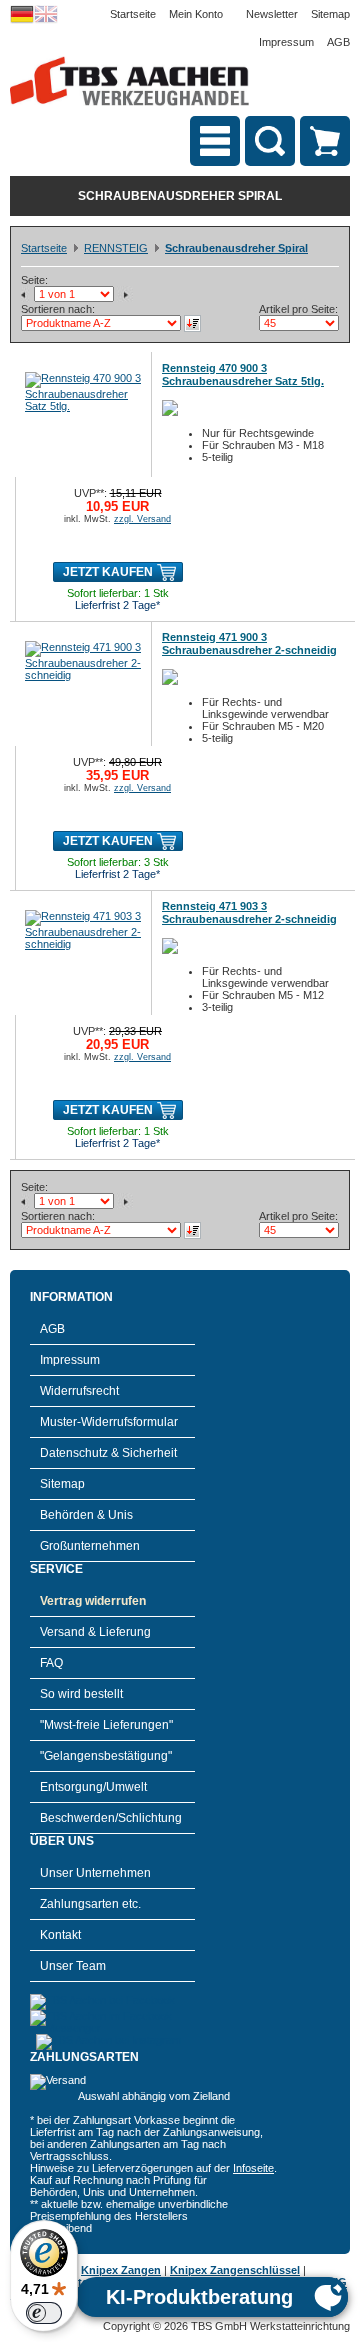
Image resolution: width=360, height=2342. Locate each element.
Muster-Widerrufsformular (109, 1422)
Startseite (133, 14)
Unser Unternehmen (95, 1873)
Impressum (286, 42)
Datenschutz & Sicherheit (108, 1453)
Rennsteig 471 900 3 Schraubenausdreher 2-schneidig (249, 643)
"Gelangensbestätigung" (106, 1756)
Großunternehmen (90, 1546)
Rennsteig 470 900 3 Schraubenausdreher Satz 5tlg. (243, 374)
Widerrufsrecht (79, 1391)
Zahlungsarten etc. (90, 1904)
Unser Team (73, 1966)
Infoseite (253, 2168)
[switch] (44, 2313)
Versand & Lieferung (95, 1632)
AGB (338, 42)
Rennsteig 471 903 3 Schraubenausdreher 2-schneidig (249, 912)
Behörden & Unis (86, 1515)
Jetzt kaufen (108, 572)
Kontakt (60, 1935)
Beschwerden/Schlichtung (111, 1818)
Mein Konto (196, 14)
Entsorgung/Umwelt (93, 1787)
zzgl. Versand (142, 519)
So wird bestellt (81, 1694)
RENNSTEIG (116, 248)
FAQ (51, 1663)
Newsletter (272, 14)
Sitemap (330, 14)
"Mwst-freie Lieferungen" (106, 1725)
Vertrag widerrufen (93, 1601)
